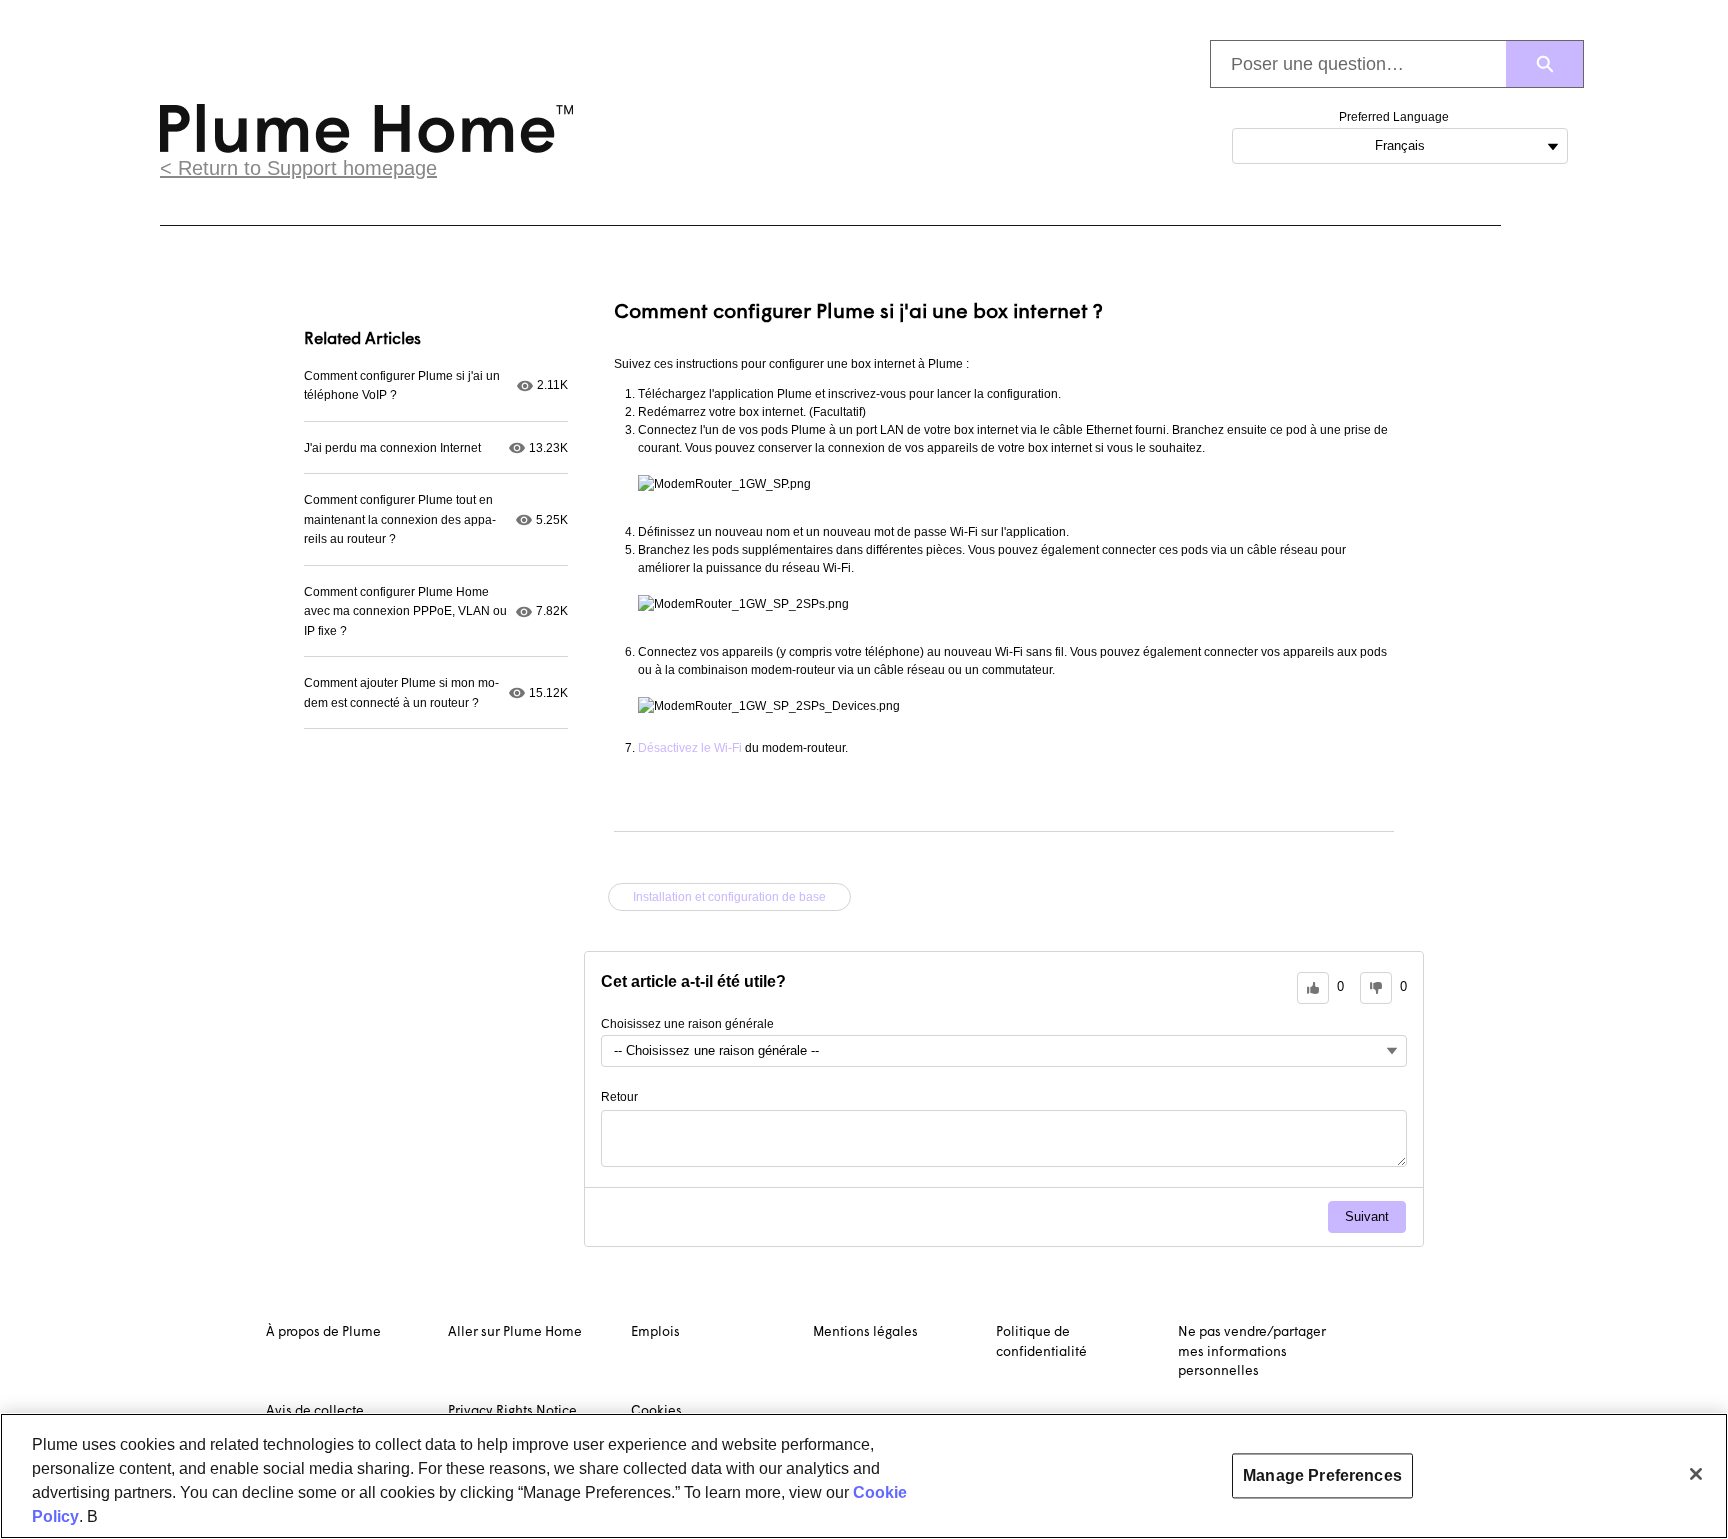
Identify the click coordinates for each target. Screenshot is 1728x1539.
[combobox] (1358, 64)
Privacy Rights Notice (512, 1411)
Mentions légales (865, 1332)
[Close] (1696, 1474)
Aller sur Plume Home (515, 1332)
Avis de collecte (315, 1411)
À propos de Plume (323, 1332)
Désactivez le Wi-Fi (690, 748)
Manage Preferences (1322, 1475)
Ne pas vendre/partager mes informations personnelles (1252, 1352)
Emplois (655, 1332)
